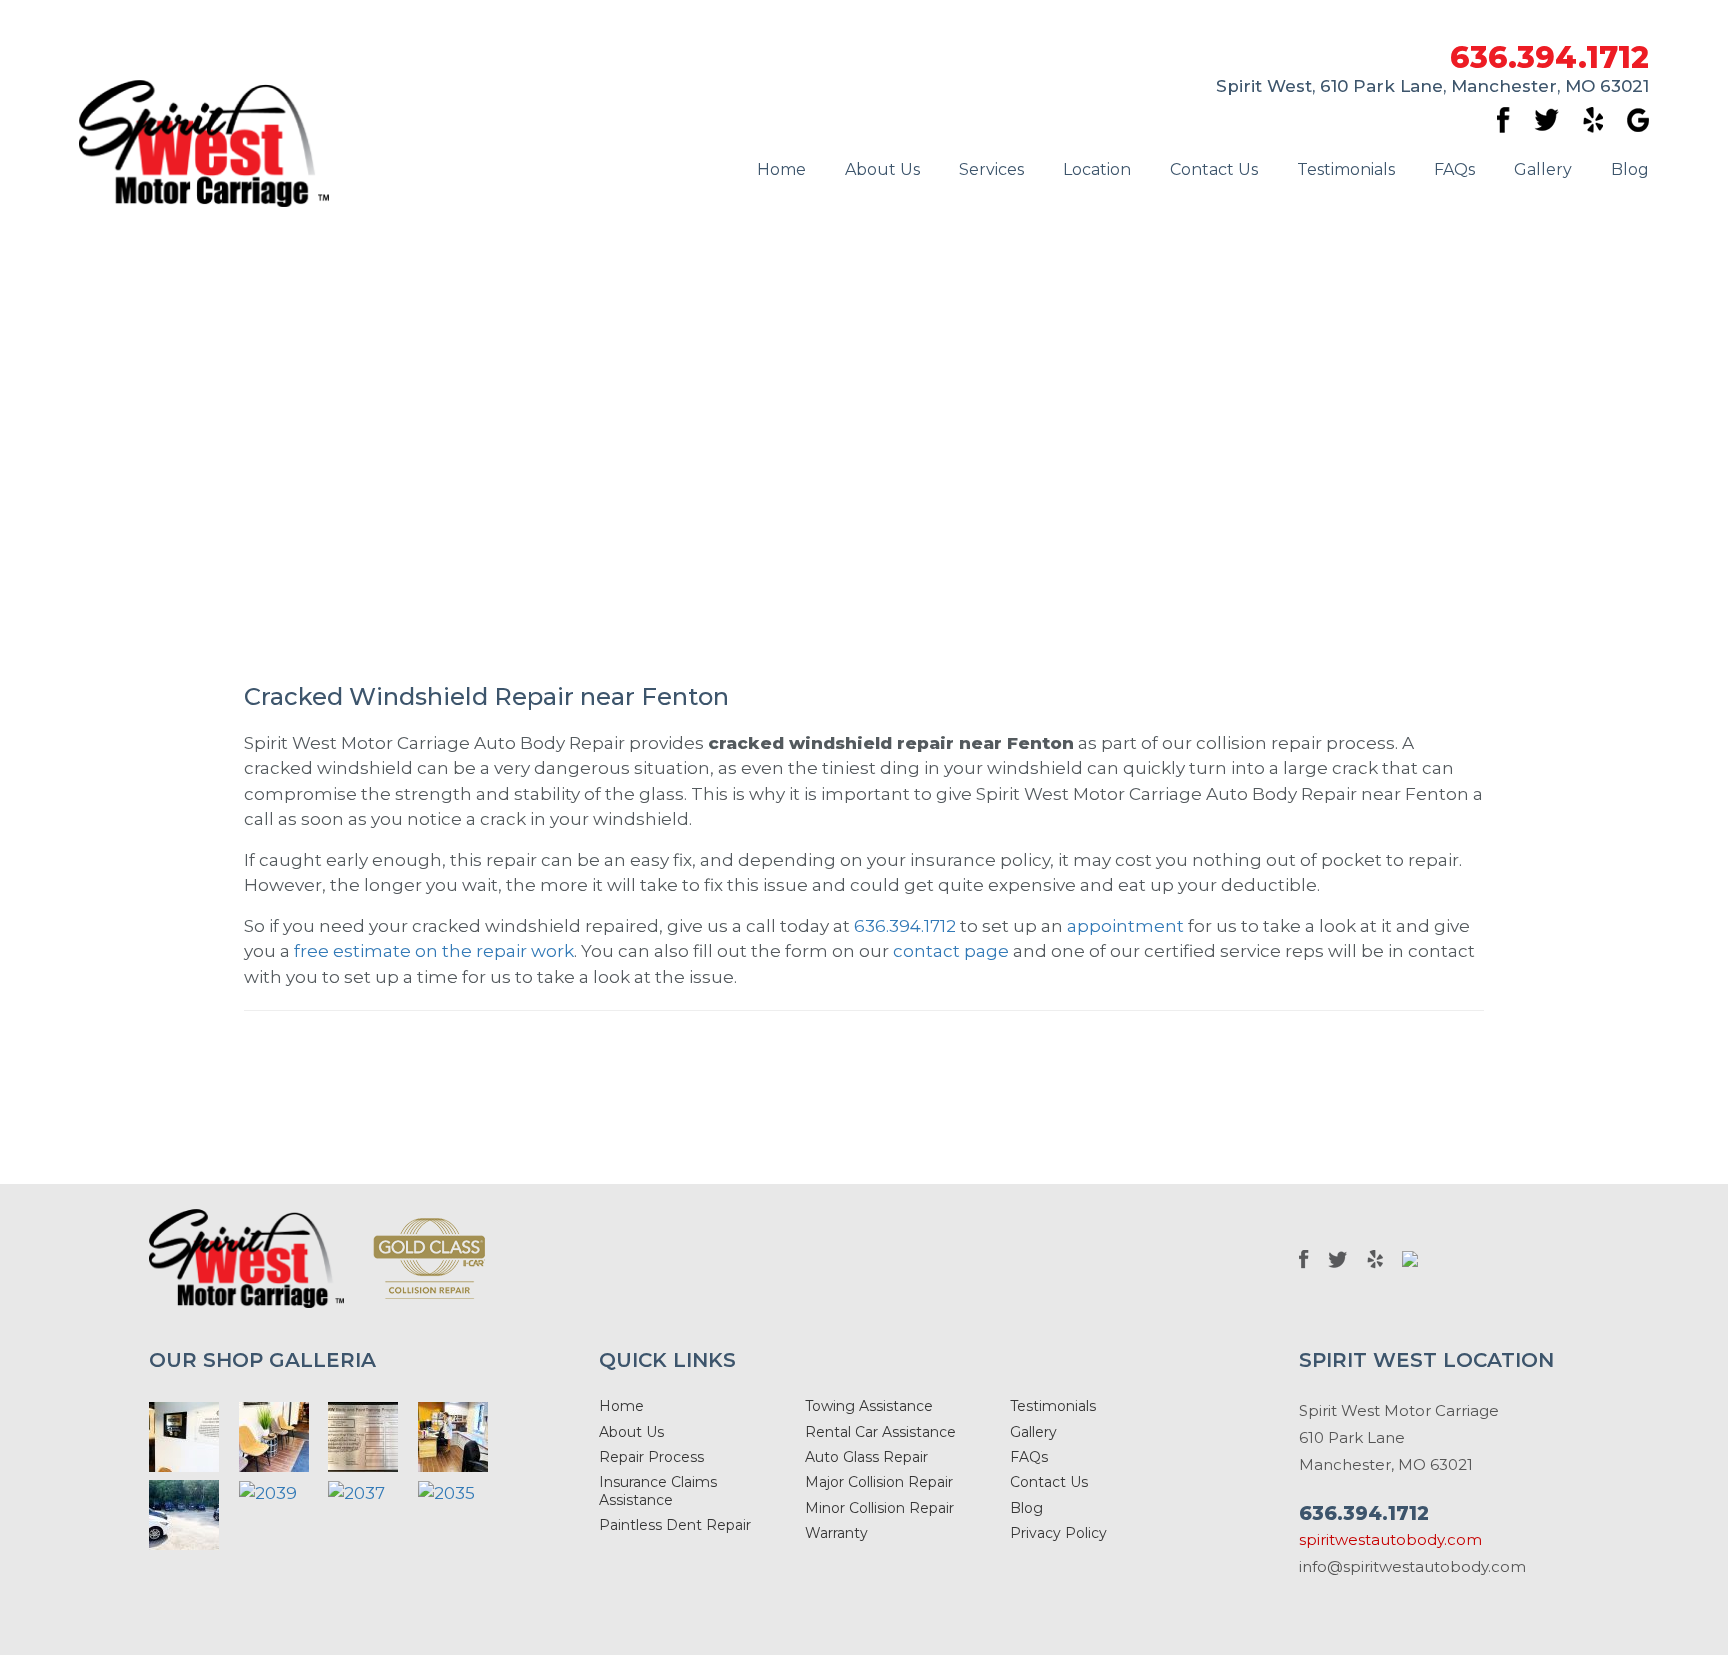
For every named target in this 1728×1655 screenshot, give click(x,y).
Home (781, 169)
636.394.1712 (1549, 58)
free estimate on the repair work (434, 951)
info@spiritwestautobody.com (1412, 1566)
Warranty (836, 1533)
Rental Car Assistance (880, 1432)
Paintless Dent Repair (675, 1525)
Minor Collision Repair (879, 1508)
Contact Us (1214, 169)
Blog (1630, 169)
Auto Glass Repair (866, 1457)
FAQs (1454, 169)
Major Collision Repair (879, 1482)
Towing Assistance (869, 1406)
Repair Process (651, 1457)
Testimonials (1346, 169)
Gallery (1543, 169)
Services (991, 169)
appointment (1125, 926)
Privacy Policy (1058, 1533)
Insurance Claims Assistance (658, 1490)
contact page (951, 951)
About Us (882, 169)
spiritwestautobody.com (1390, 1539)
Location (1097, 169)
